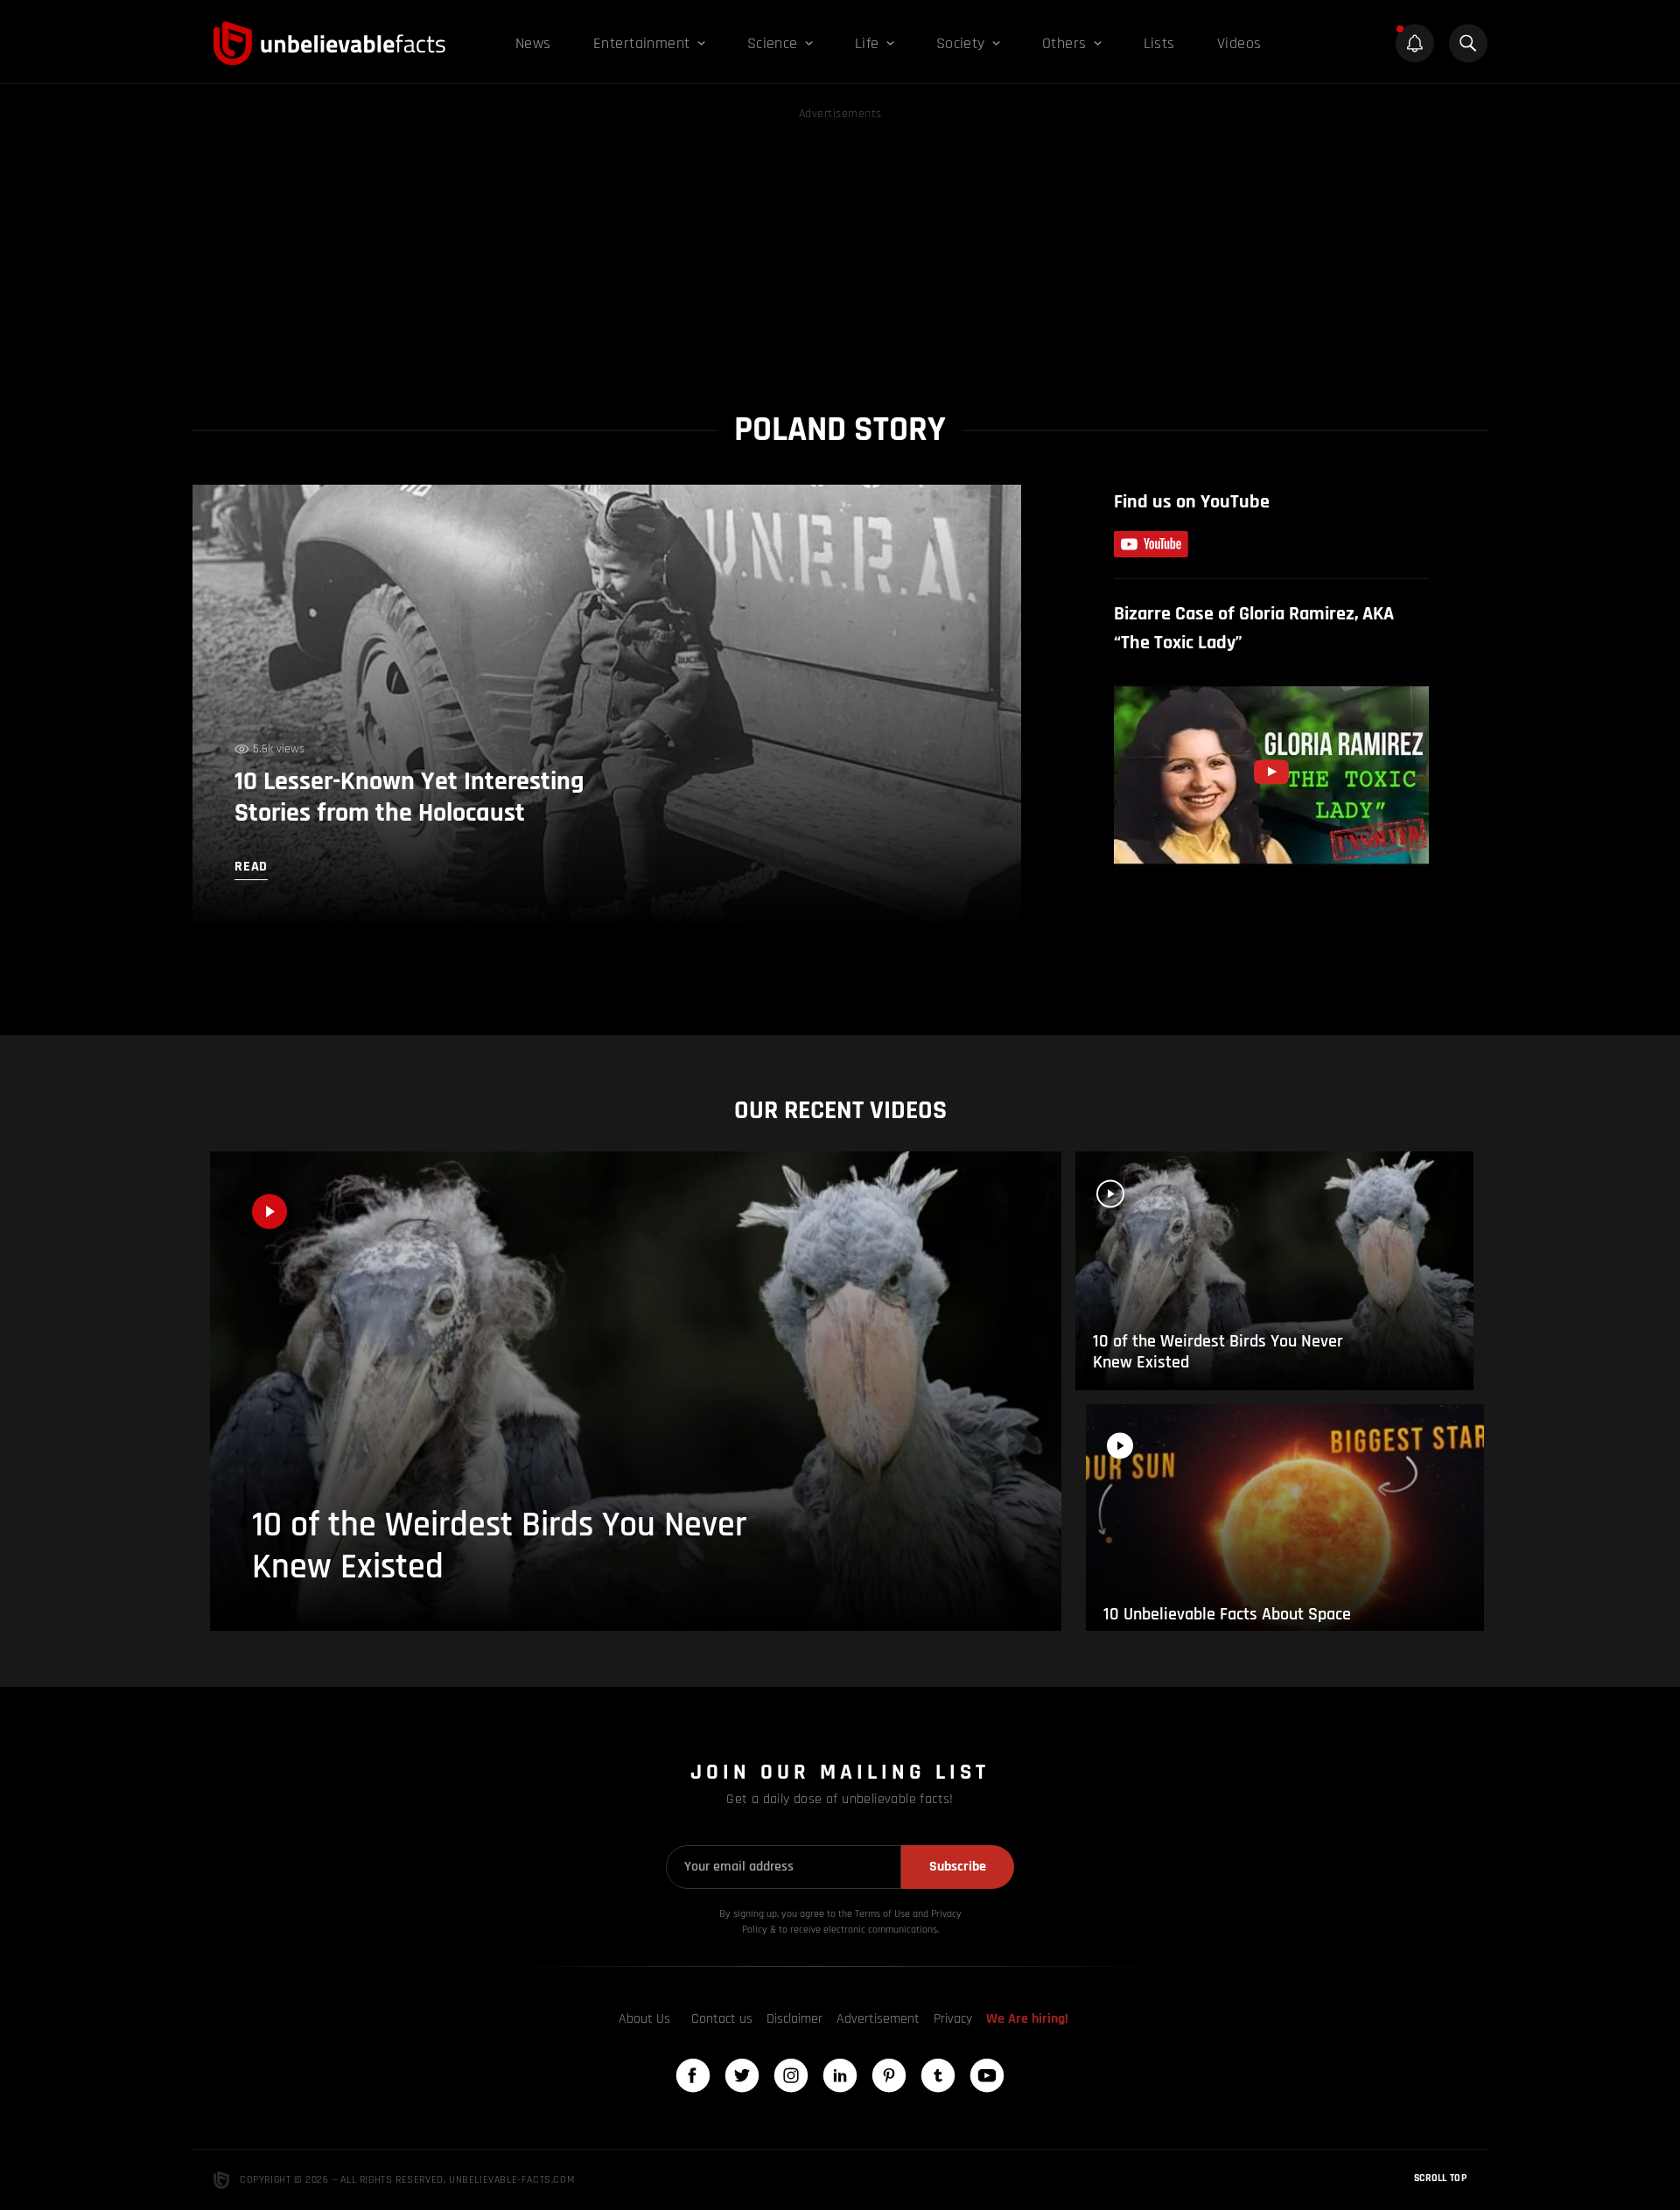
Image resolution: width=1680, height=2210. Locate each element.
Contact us (722, 2019)
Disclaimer (794, 2019)
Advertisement (878, 2019)
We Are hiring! (1027, 2019)
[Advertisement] (840, 247)
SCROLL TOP (1440, 2178)
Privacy (953, 2019)
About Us (644, 2019)
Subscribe (958, 1867)
